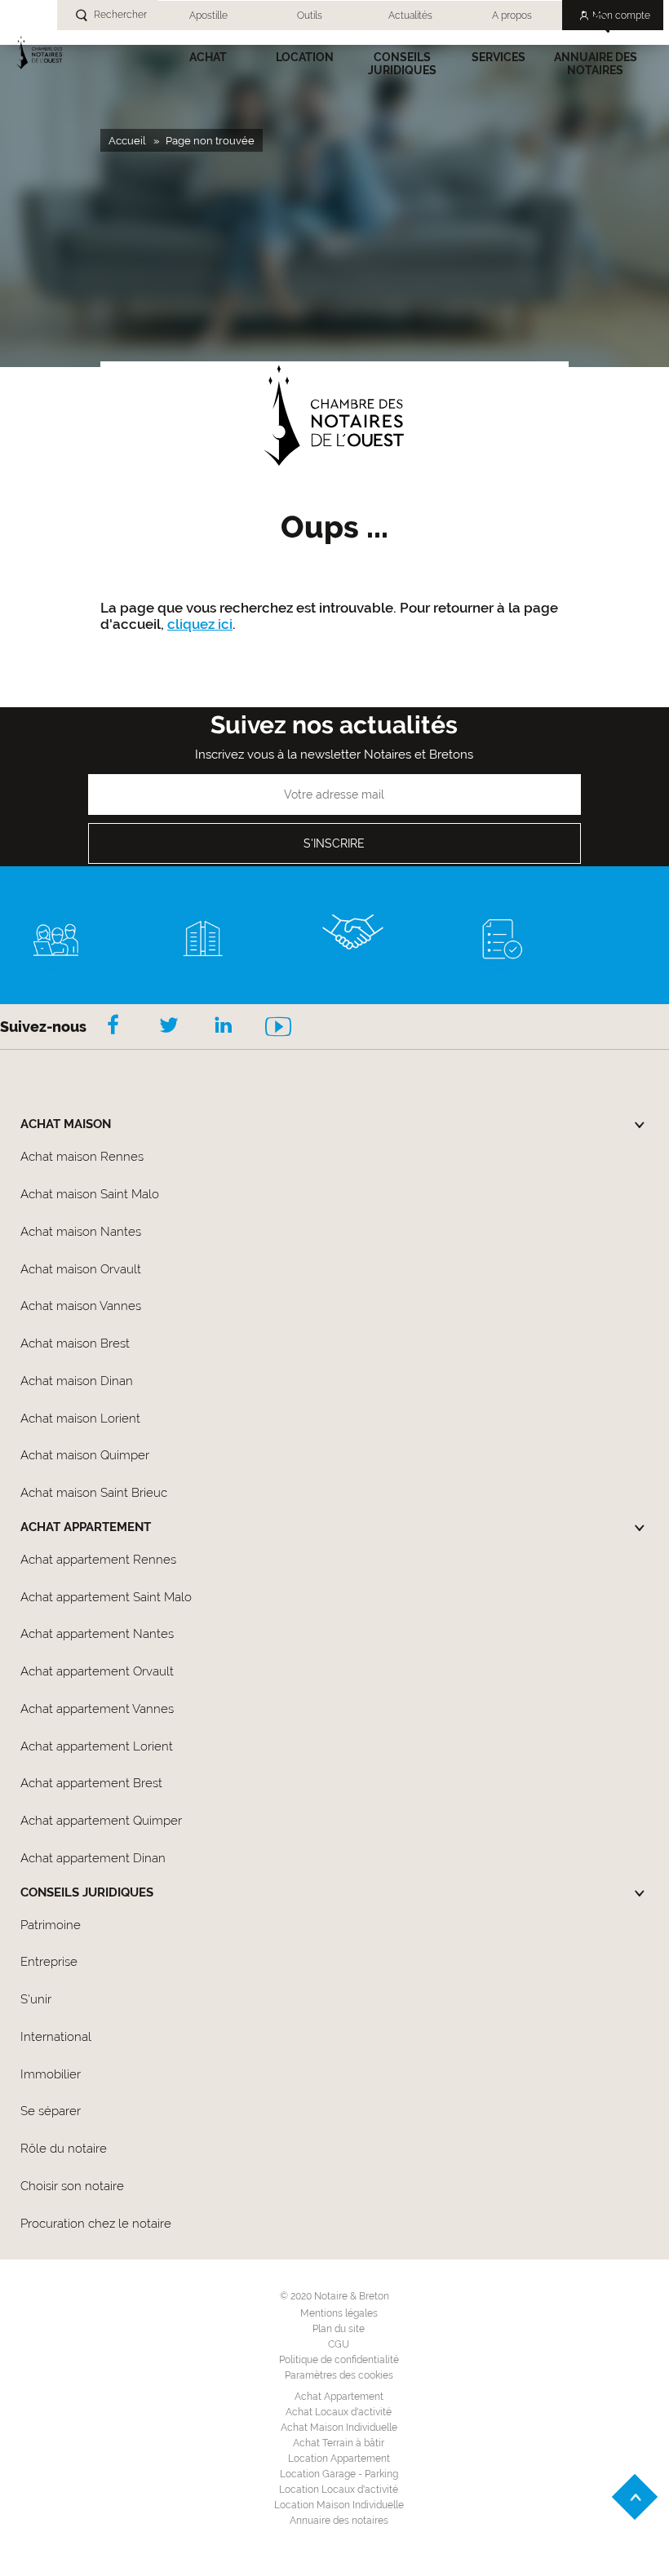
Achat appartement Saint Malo (106, 1597)
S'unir (36, 1999)
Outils (310, 15)
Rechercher (120, 15)
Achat (208, 57)
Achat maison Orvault (81, 1269)
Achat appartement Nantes (97, 1634)
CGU (339, 2344)
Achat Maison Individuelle (339, 2428)
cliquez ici (200, 624)
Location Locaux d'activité (339, 2490)
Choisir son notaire (72, 2186)
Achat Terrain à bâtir (339, 2443)
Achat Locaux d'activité (339, 2412)
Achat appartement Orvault (97, 1671)
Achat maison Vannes (81, 1306)
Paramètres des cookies (339, 2375)
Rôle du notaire (64, 2149)
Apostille (208, 15)
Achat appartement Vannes (97, 1709)
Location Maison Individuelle (339, 2505)
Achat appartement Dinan (93, 1858)
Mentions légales (339, 2313)
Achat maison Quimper (85, 1455)
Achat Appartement (339, 2397)
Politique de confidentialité (339, 2360)
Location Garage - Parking (339, 2474)
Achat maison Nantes (81, 1232)
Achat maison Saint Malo (90, 1194)
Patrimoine (51, 1925)
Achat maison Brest (75, 1343)
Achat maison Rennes (82, 1157)
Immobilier (51, 2074)
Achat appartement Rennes (98, 1560)
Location (305, 57)
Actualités (410, 15)
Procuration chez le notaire (96, 2224)
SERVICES (498, 57)
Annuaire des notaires (596, 64)
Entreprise (49, 1962)
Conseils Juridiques (402, 64)
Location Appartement (339, 2459)
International (56, 2037)
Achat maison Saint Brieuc (94, 1493)
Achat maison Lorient (80, 1419)
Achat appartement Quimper (101, 1821)
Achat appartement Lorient (97, 1746)
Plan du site (339, 2329)
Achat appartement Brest (91, 1783)
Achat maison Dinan (77, 1381)
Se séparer (51, 2111)
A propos (512, 15)
